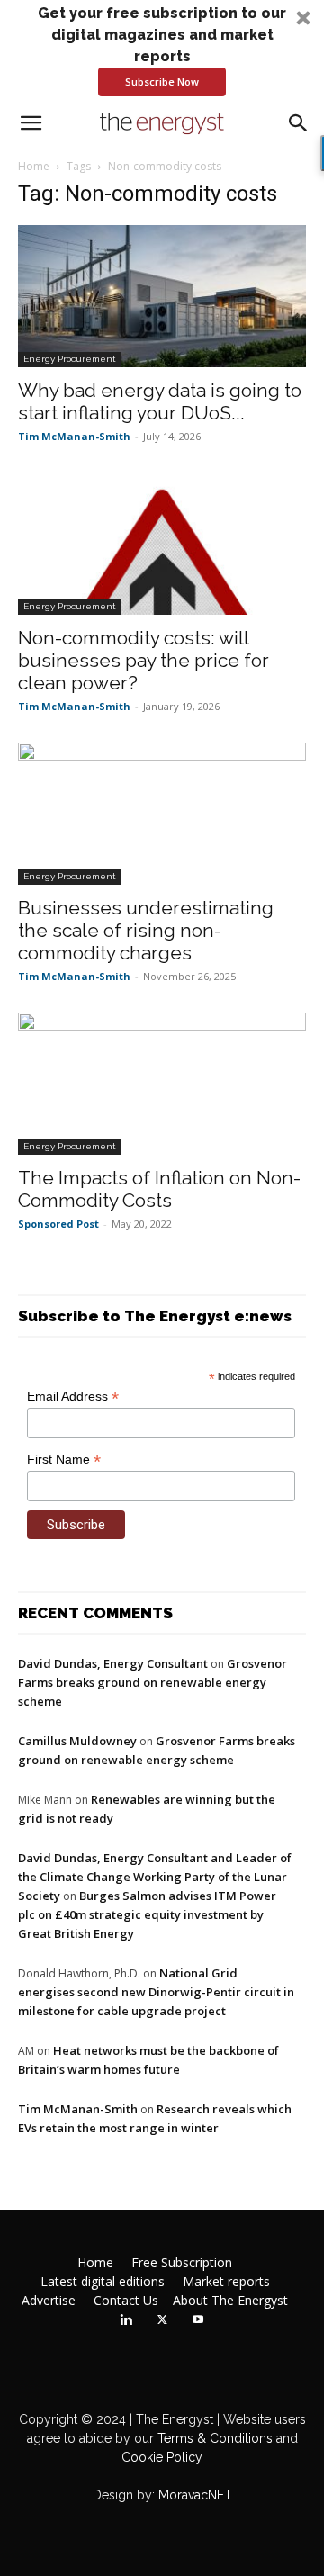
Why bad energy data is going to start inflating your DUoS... (160, 401)
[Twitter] (162, 2320)
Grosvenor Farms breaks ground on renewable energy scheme (153, 1682)
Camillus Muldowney (77, 1741)
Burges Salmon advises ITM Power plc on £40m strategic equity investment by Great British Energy (147, 1914)
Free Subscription (182, 2263)
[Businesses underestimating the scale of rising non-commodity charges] (162, 814)
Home (34, 166)
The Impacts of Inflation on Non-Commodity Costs (159, 1189)
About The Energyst (230, 2301)
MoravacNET (195, 2495)
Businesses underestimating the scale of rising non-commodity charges (146, 930)
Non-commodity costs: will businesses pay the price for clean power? (144, 660)
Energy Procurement (70, 359)
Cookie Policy (162, 2457)
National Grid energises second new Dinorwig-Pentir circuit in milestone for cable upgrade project (156, 1992)
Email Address (73, 1396)
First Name (64, 1459)
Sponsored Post (58, 1224)
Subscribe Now (162, 81)
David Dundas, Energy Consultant (113, 1663)
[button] (162, 50)
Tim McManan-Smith (74, 436)
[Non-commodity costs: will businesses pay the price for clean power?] (162, 544)
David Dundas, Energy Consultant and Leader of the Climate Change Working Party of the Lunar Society (155, 1877)
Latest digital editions (103, 2282)
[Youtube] (198, 2320)
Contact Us (126, 2301)
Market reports (226, 2282)
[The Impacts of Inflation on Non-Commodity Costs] (162, 1084)
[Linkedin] (126, 2320)
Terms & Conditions (213, 2438)
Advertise (49, 2301)
